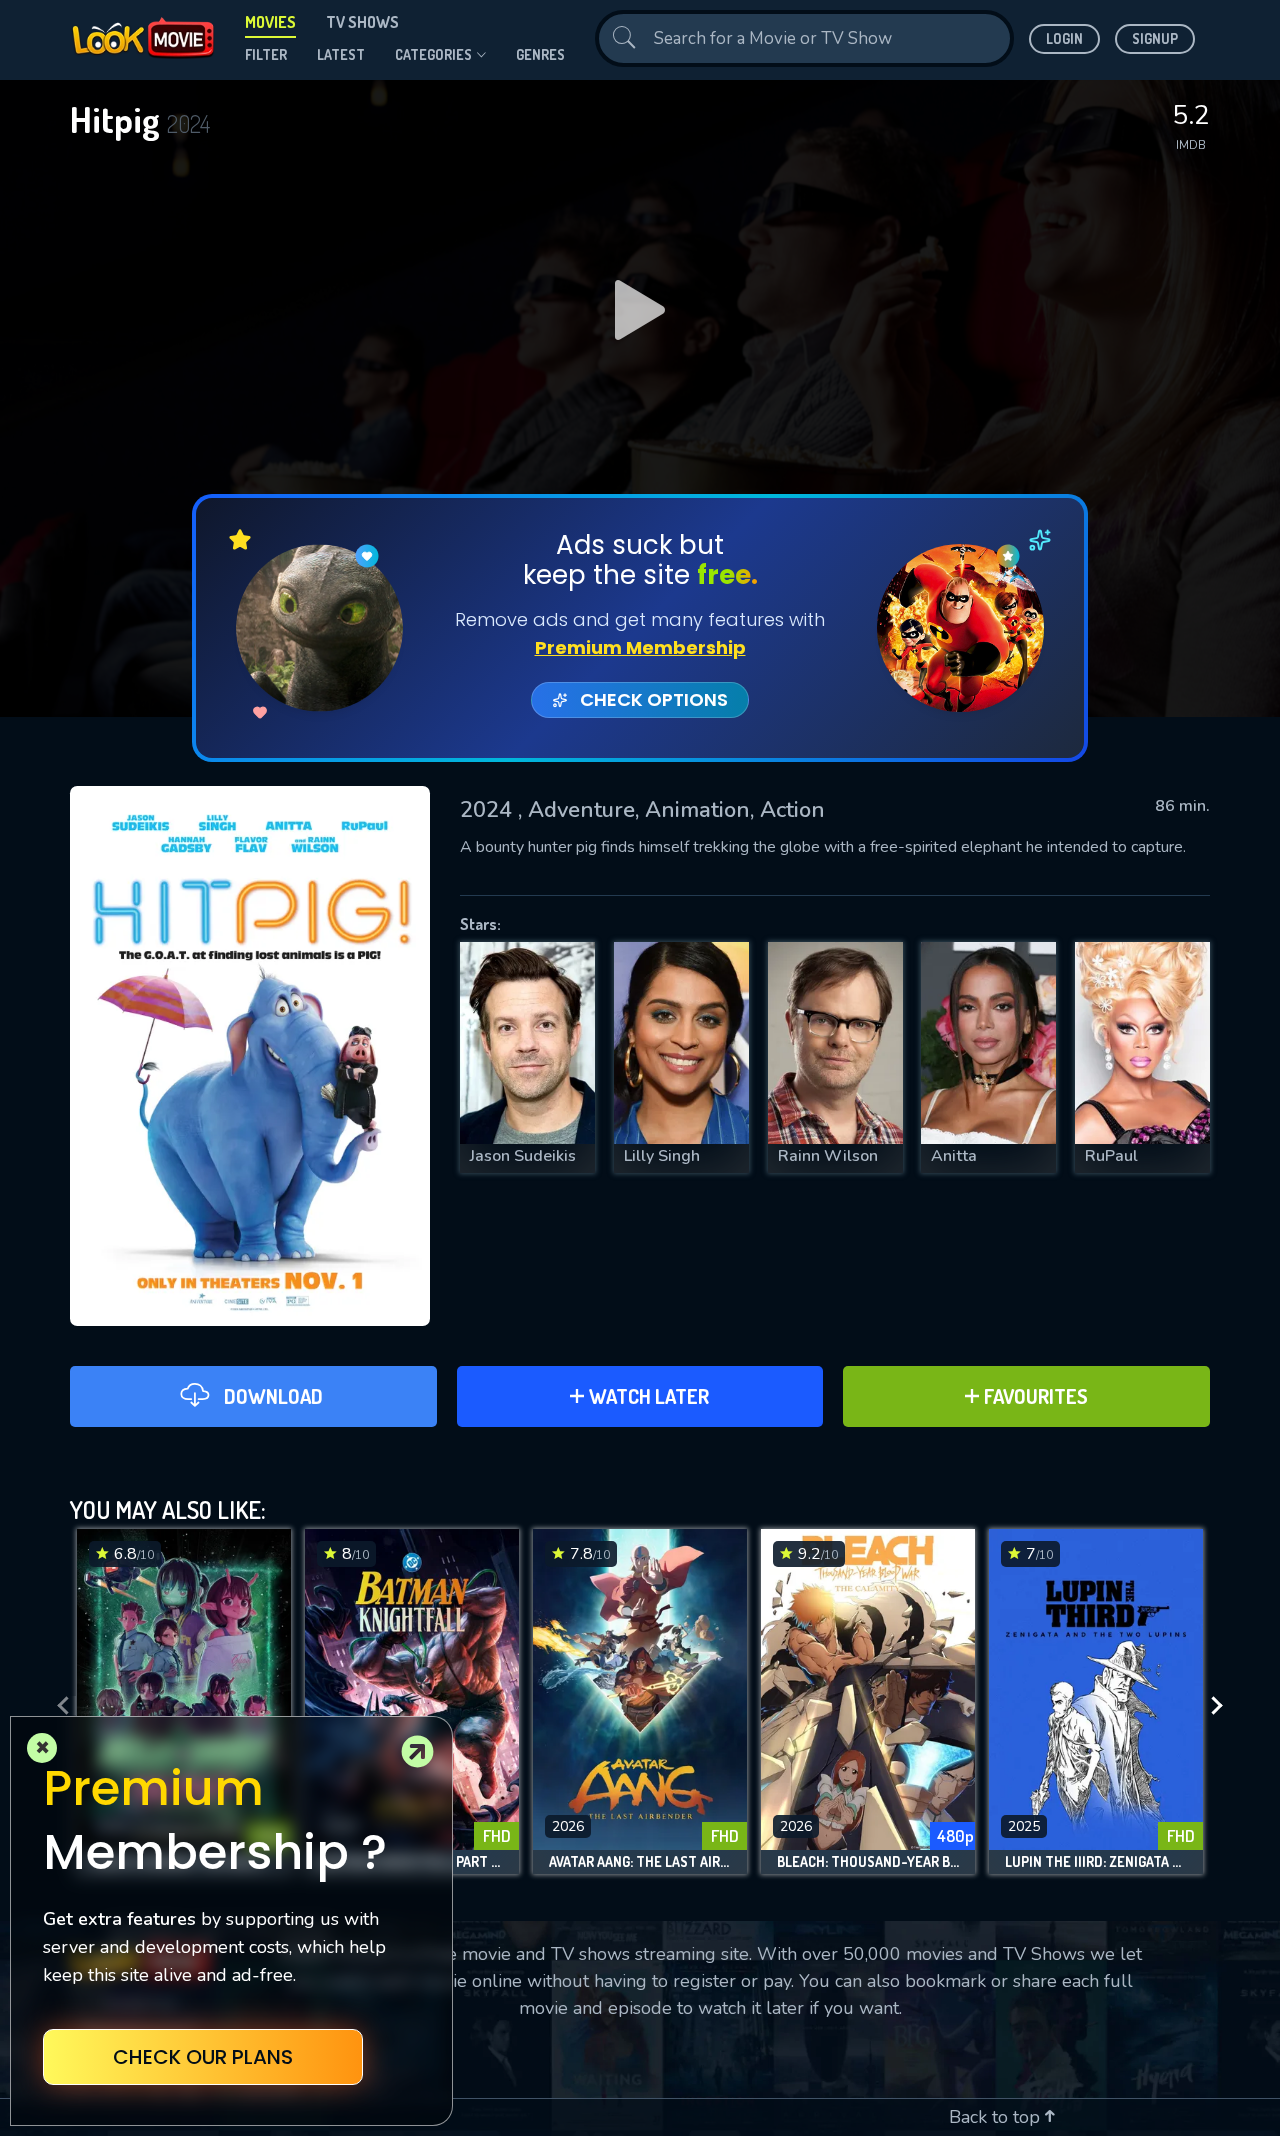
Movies (270, 22)
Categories (433, 54)
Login (1064, 38)
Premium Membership (640, 647)
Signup (1155, 38)
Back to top (997, 2117)
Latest (341, 54)
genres (540, 54)
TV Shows (362, 22)
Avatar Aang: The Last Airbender (640, 1862)
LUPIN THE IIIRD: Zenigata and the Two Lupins (1096, 1862)
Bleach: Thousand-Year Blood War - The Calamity (868, 1862)
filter (266, 54)
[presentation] (57, 1706)
